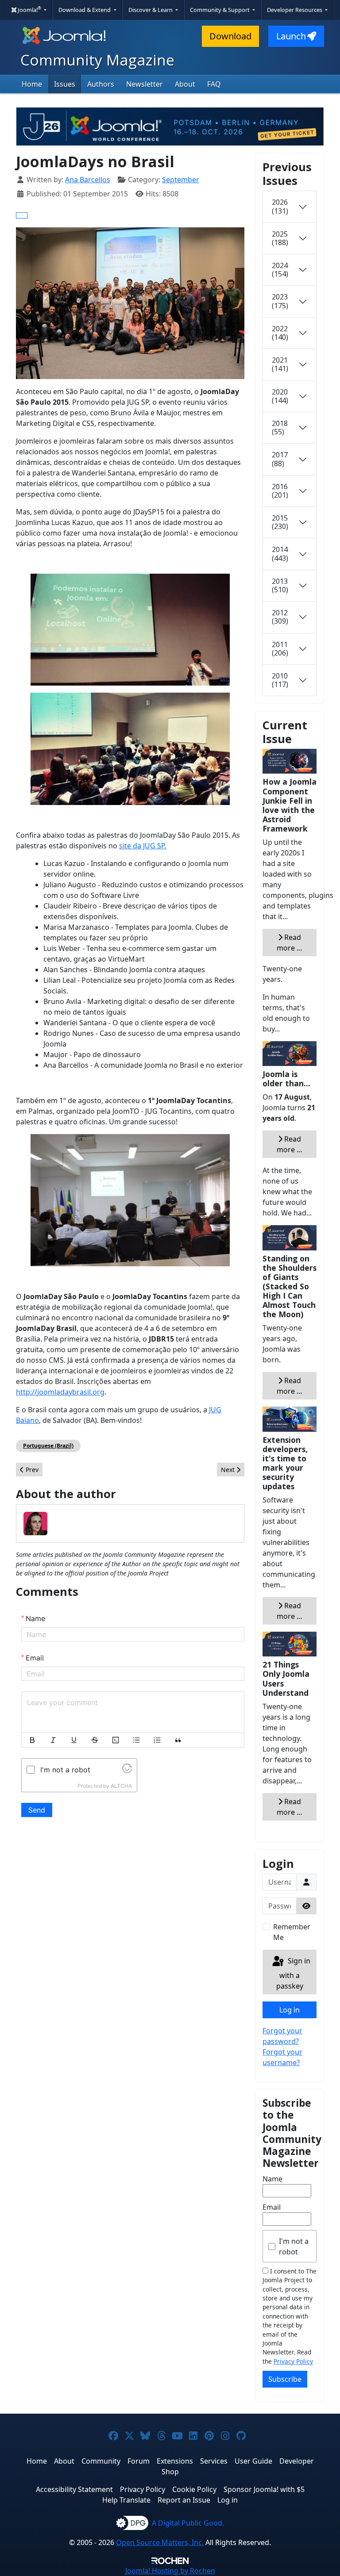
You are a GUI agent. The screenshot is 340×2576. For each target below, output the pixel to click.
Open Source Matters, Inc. (160, 2542)
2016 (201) (280, 491)
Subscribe (285, 2379)
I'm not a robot (294, 2246)
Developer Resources (295, 10)
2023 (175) (280, 301)
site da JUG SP (142, 846)
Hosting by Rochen (170, 2571)
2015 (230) (280, 522)
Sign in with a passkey (293, 1973)
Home (32, 84)
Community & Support (220, 10)
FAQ (214, 84)
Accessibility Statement (74, 2489)
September (181, 180)
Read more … (290, 943)
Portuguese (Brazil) (48, 1446)
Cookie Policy (194, 2489)
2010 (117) (280, 680)
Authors (101, 84)
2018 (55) (280, 427)
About (185, 84)
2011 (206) (280, 649)
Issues (65, 84)
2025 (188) (280, 238)
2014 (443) (280, 554)
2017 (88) (280, 459)
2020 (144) (280, 396)
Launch (291, 36)
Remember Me (292, 1932)
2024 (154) (280, 270)
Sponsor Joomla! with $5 (264, 2489)
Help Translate (126, 2500)
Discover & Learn (151, 10)
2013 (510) (280, 585)
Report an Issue (184, 2500)
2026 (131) (280, 206)
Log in (290, 2010)
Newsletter (145, 84)
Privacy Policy (293, 2361)
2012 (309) (280, 617)
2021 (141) (280, 364)
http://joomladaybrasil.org (60, 1392)
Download (230, 36)
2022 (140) (280, 333)
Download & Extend (85, 10)
